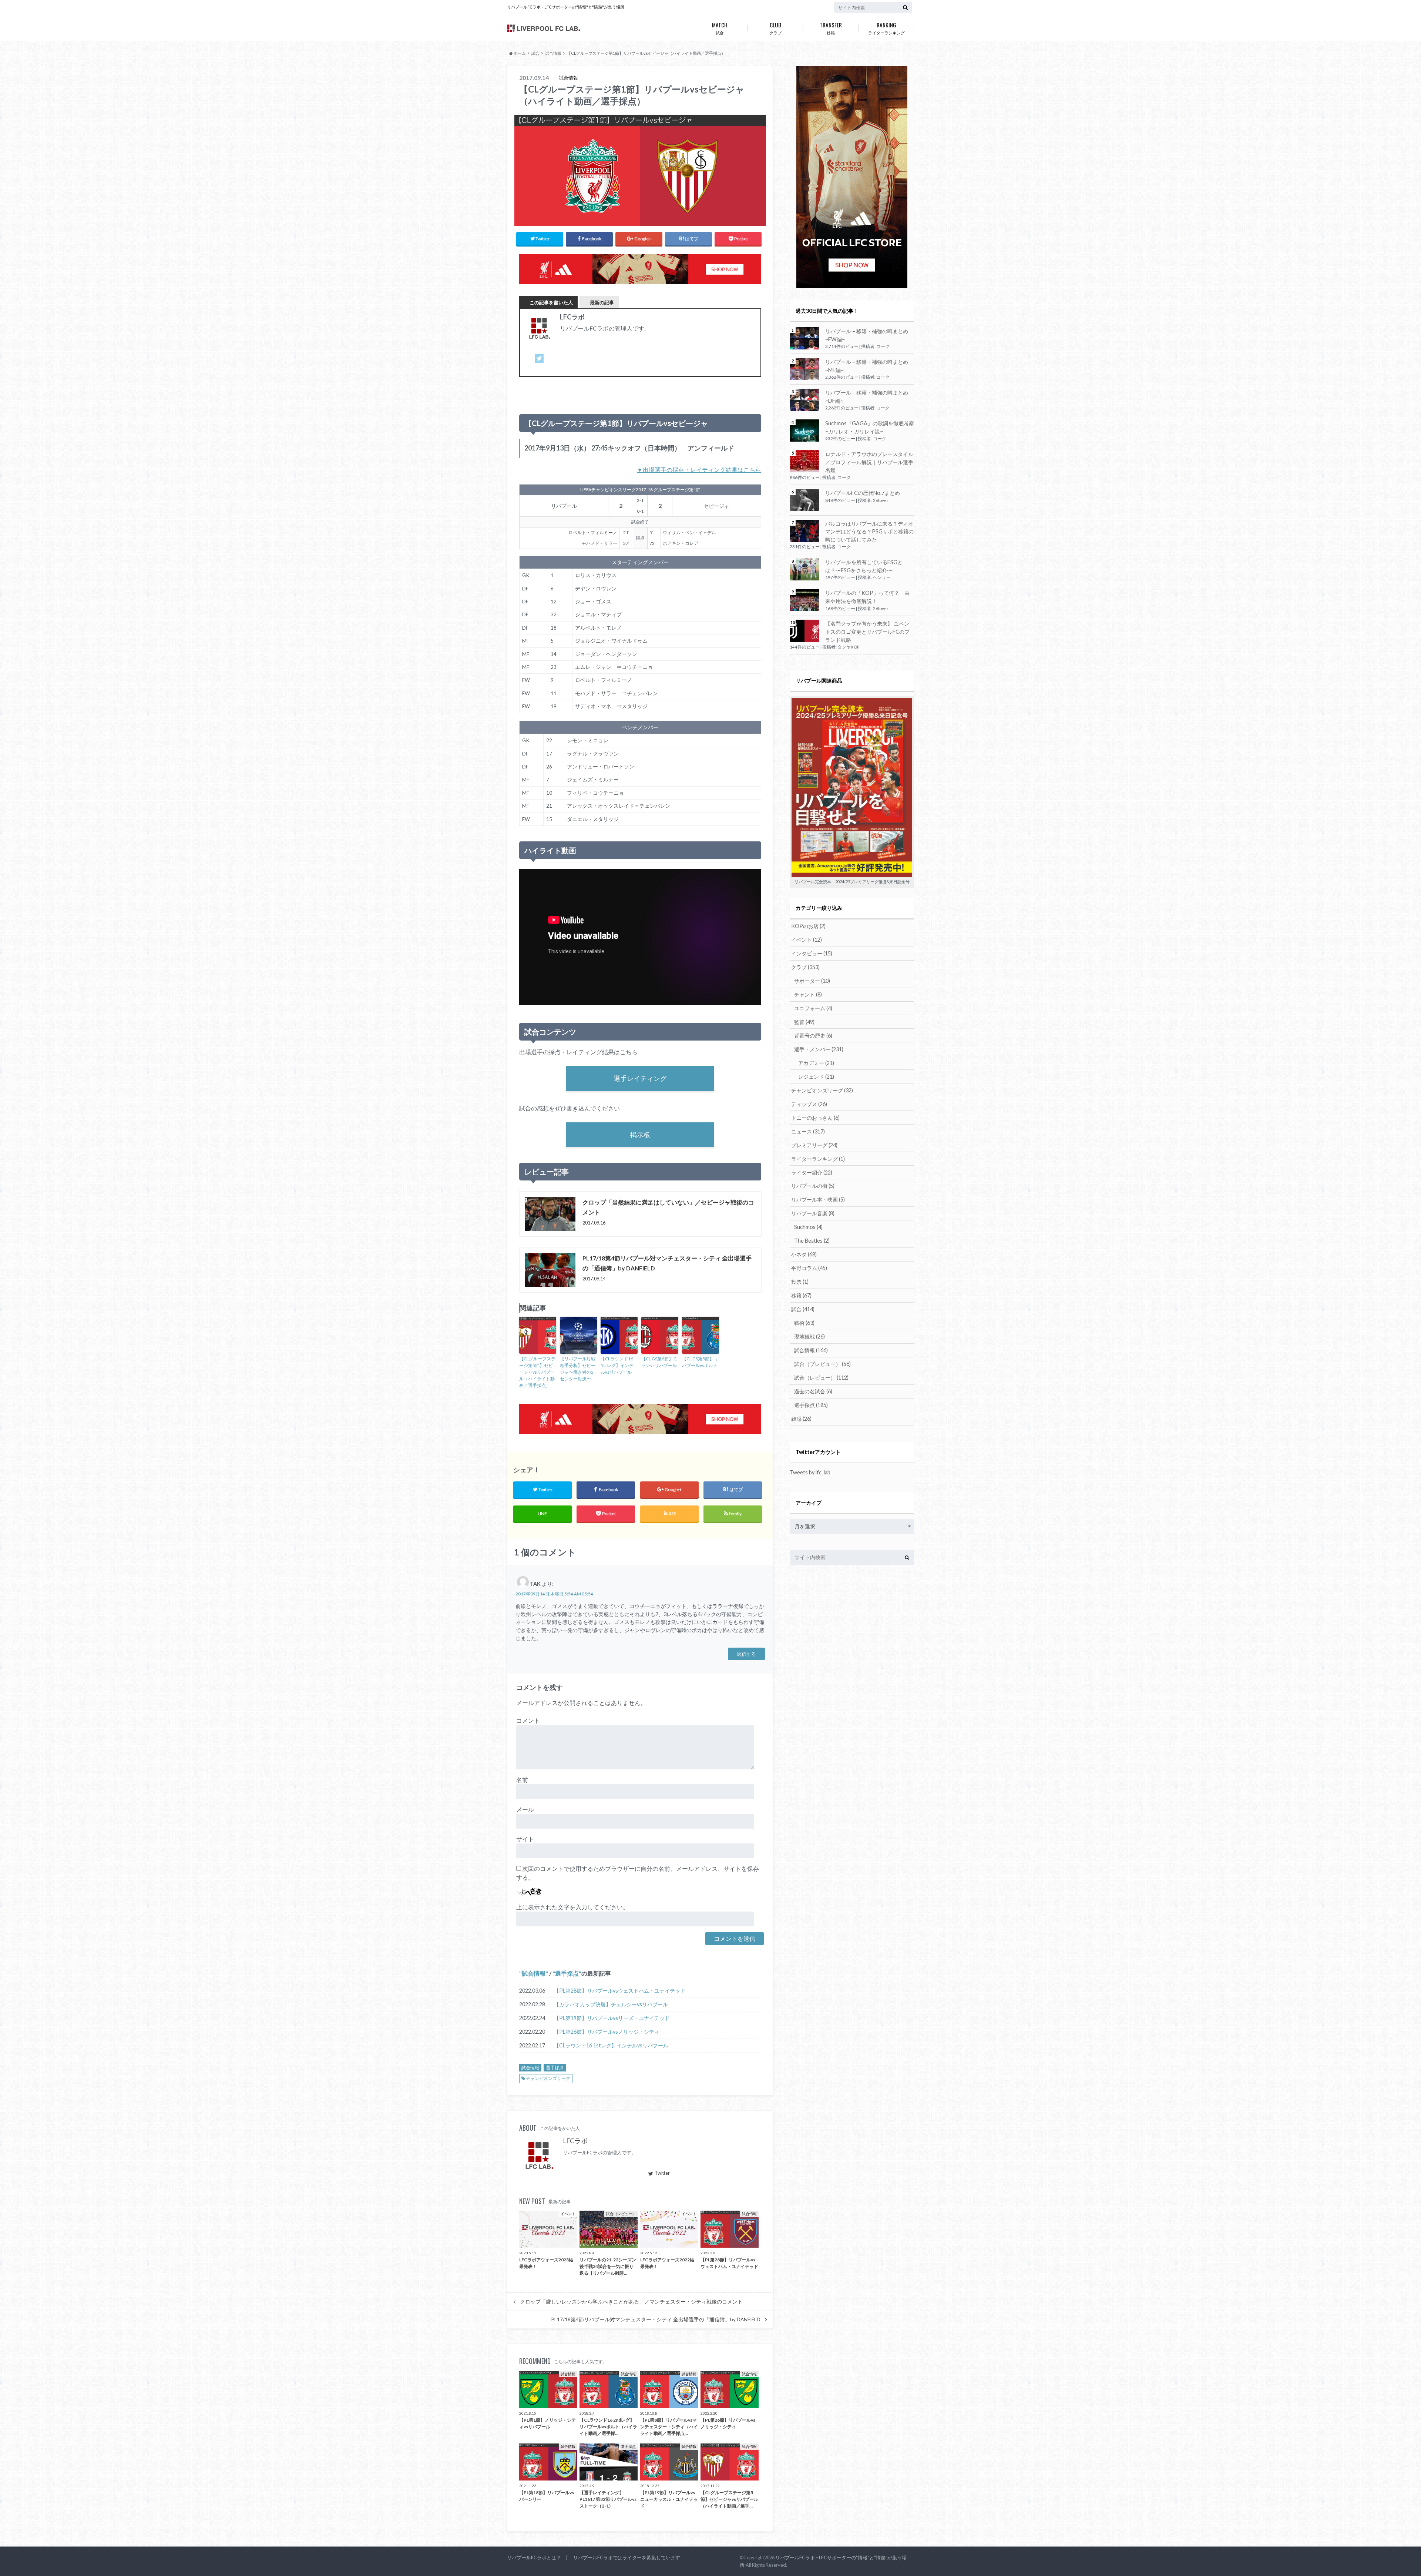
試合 (720, 28)
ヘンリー (882, 577)
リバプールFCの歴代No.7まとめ (863, 493)
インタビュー (812, 953)
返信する (746, 1654)
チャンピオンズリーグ (548, 2078)
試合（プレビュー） (822, 1364)
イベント (807, 940)
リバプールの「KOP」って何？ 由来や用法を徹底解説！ (867, 597)
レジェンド (816, 1077)
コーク (883, 346)
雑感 (801, 1419)
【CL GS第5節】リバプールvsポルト (700, 1362)
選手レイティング (640, 1078)
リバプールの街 (813, 1186)
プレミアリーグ (814, 1145)
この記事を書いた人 (551, 302)
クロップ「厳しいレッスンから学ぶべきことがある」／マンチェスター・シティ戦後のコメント (631, 2302)
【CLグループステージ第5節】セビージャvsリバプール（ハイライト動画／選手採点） (537, 1372)
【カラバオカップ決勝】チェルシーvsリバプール (611, 2004)
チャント (808, 994)
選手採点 (567, 1973)
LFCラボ (575, 2141)
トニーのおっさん (815, 1118)
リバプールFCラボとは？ (534, 2557)
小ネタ (804, 1254)
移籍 (831, 28)
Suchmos (808, 1227)
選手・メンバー (819, 1049)
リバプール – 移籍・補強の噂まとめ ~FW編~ (867, 335)
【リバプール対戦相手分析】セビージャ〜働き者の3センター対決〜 (578, 1369)
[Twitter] (539, 363)
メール (525, 1809)
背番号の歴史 (813, 1036)
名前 (522, 1780)
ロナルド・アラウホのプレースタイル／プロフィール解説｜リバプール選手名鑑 (869, 462)
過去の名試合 (813, 1391)
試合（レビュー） (821, 1378)
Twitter (662, 2173)
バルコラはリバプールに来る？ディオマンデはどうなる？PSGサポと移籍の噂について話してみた (869, 532)
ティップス (809, 1104)
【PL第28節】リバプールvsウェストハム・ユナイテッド (620, 1991)
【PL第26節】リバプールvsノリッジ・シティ (607, 2032)
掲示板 (640, 1135)
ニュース (808, 1131)
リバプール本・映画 (818, 1200)
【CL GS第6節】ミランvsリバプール (659, 1362)
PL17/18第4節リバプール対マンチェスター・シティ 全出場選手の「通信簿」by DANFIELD (656, 2319)
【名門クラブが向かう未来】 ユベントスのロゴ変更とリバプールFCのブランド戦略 (867, 632)
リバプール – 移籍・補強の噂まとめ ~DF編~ (867, 397)
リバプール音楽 (813, 1213)
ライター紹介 (812, 1173)
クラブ (775, 28)
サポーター (812, 981)
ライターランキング (886, 28)
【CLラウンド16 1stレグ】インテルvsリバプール (617, 1365)
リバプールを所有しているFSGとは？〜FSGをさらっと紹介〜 (864, 566)
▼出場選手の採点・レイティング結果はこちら (699, 470)
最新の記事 (602, 302)
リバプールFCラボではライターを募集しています (627, 2557)
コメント (528, 1720)
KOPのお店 (808, 926)
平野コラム (809, 1268)
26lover (881, 500)
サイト (525, 1839)
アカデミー (816, 1063)
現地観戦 (809, 1336)
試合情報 (534, 1973)
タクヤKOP (848, 647)
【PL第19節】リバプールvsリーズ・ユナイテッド (612, 2018)
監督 (804, 1022)
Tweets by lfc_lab (810, 1472)
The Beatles (812, 1241)
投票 (800, 1282)
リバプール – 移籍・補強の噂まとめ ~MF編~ (867, 366)
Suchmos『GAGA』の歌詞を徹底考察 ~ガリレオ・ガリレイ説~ (870, 427)
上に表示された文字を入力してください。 (572, 1907)
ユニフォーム (813, 1008)
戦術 (804, 1323)
